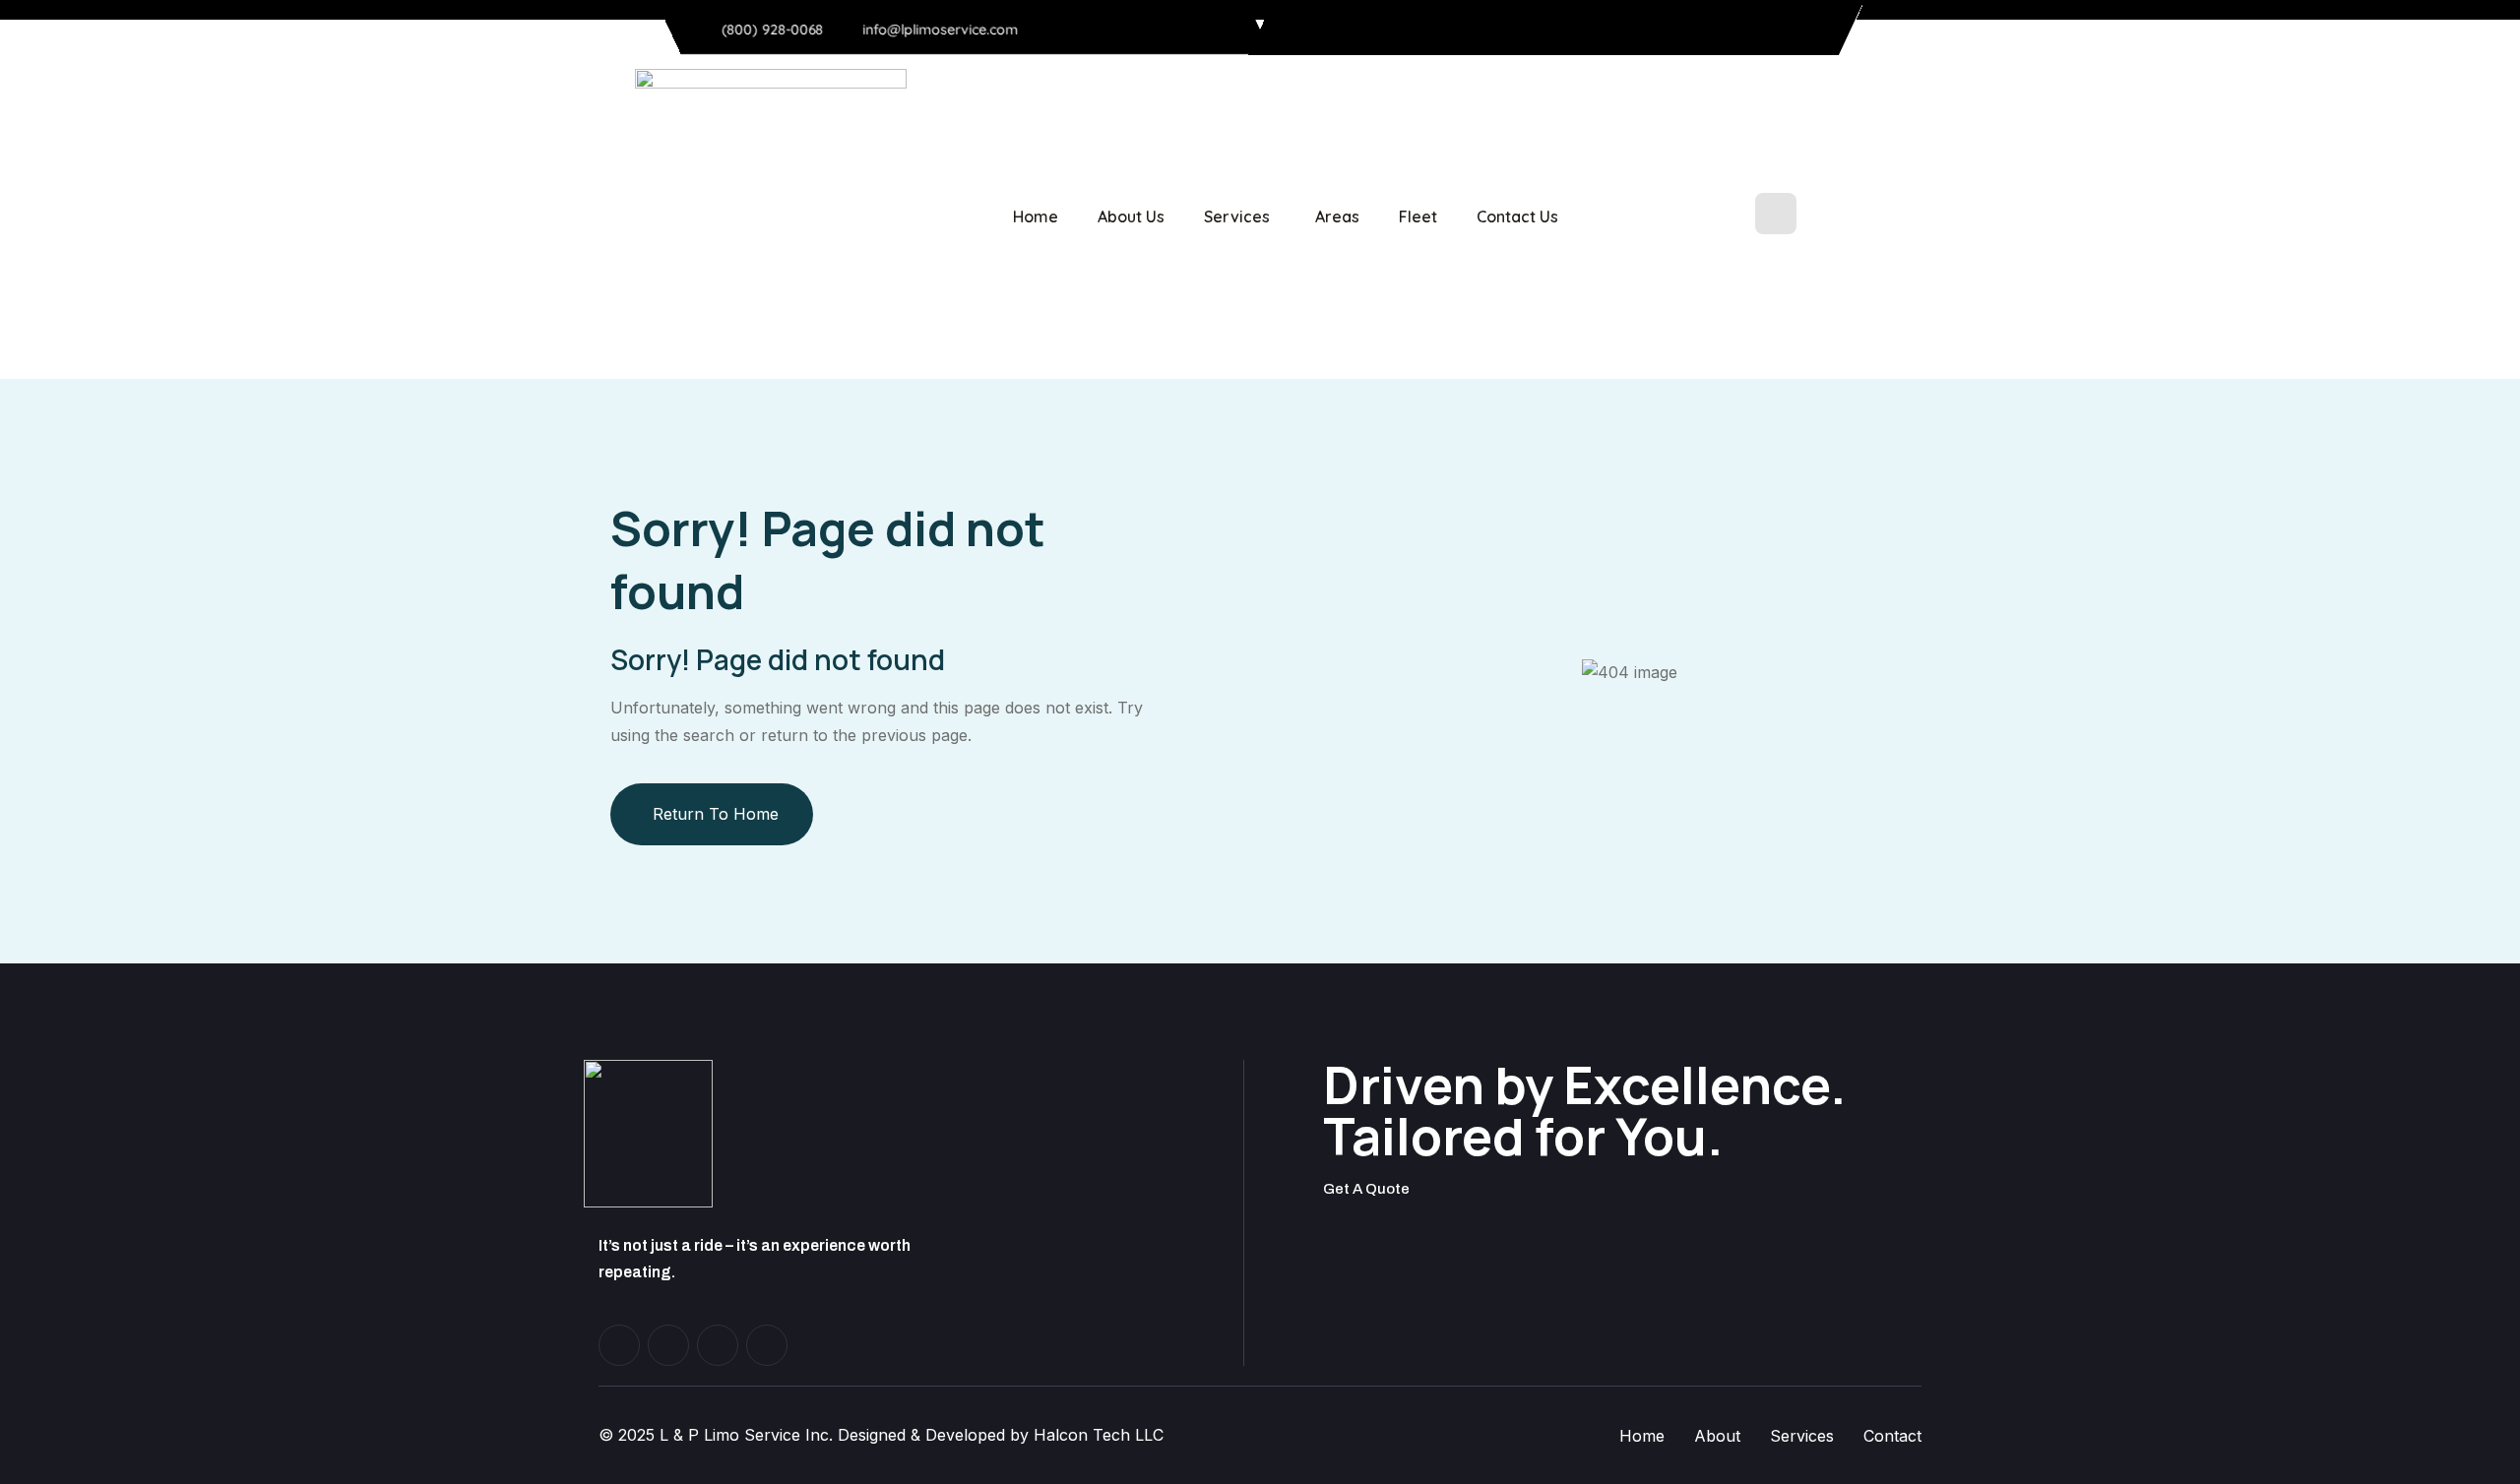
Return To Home (716, 814)
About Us (1131, 216)
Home (1036, 216)
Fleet (1418, 216)
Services (1237, 216)
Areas (1337, 216)
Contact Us (1517, 216)
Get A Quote (1366, 1189)
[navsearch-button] (1776, 214)
